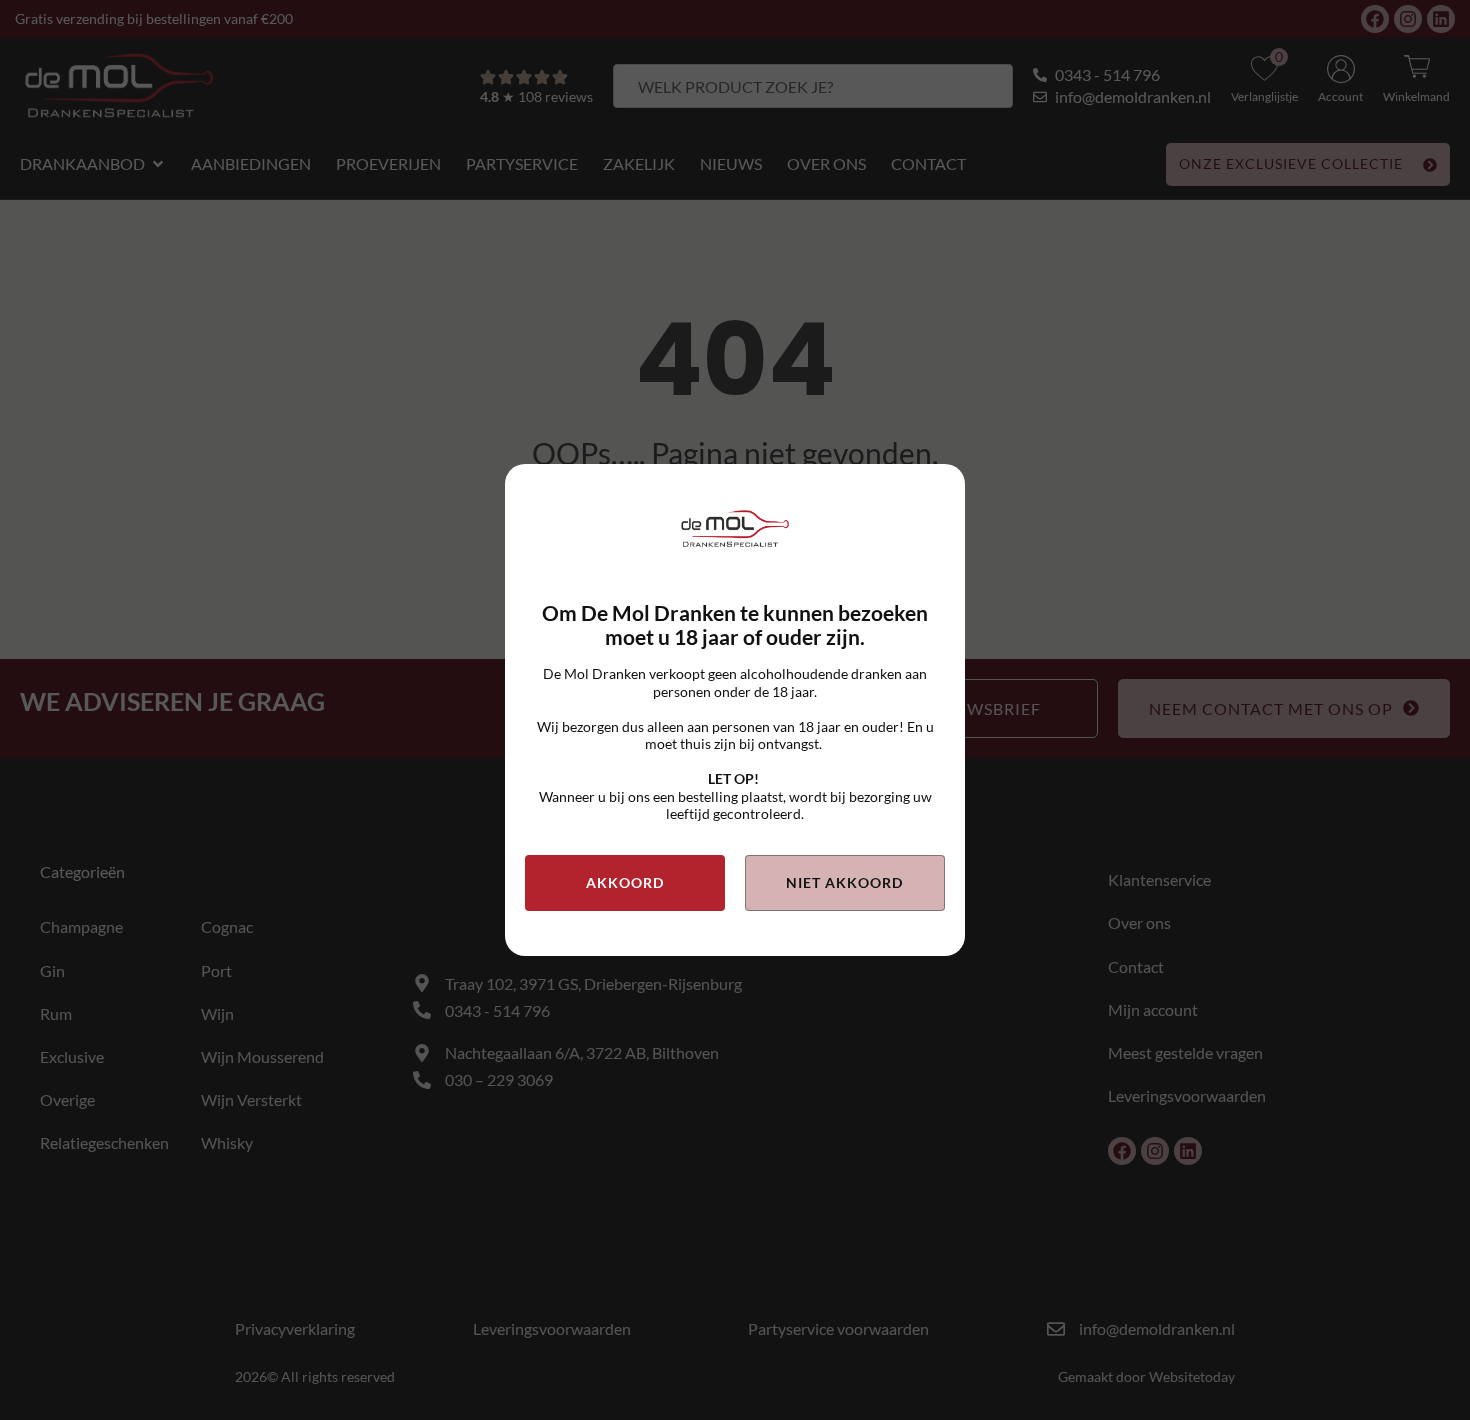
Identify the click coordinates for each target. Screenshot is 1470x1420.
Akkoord (625, 882)
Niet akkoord (844, 882)
